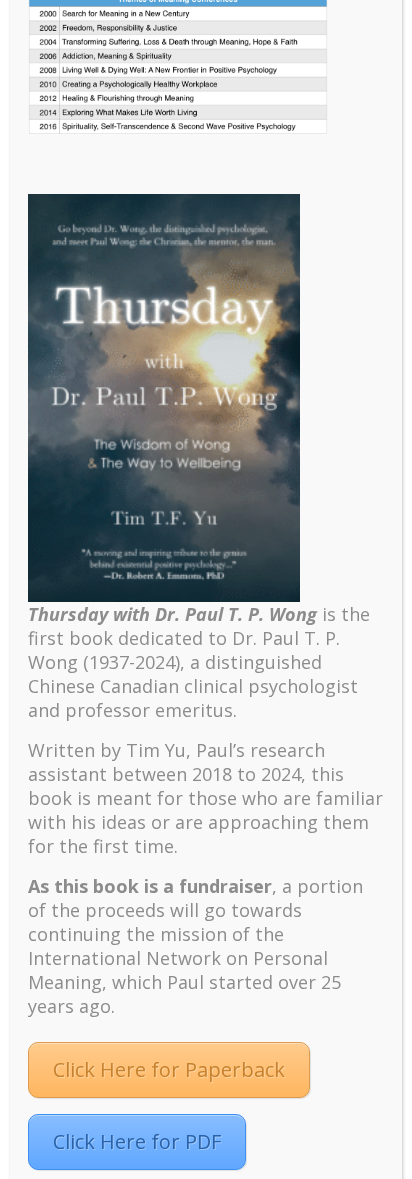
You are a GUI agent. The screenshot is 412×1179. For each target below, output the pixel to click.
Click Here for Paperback (169, 1069)
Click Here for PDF (137, 1141)
